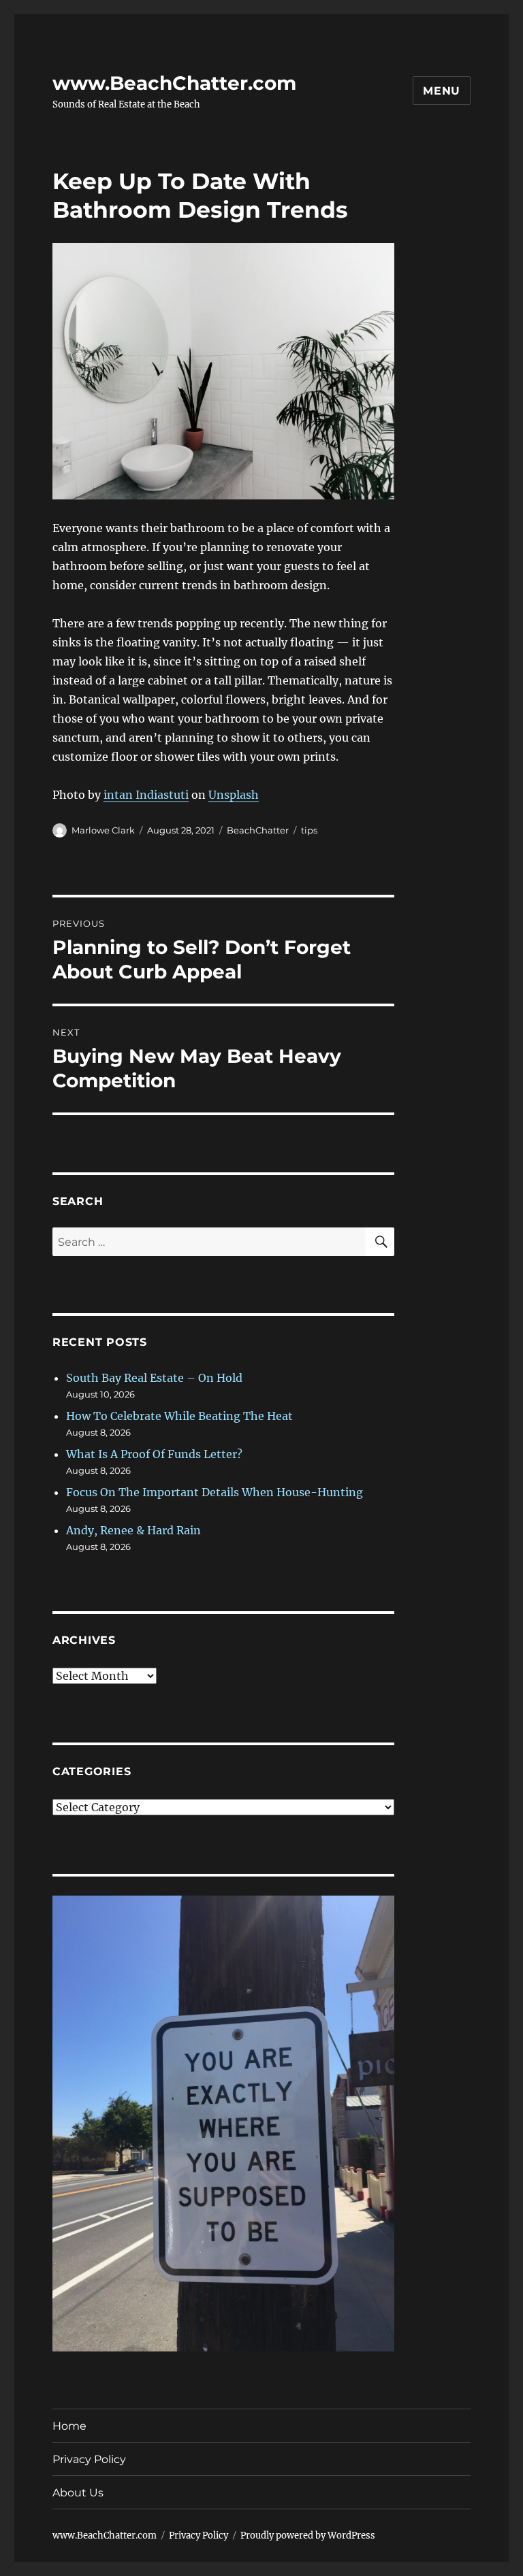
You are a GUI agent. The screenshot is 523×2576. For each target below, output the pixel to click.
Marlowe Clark (103, 830)
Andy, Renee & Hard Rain (133, 1530)
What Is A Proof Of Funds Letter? (154, 1454)
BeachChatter (258, 830)
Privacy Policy (89, 2459)
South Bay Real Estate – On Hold (154, 1378)
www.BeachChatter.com (174, 83)
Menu (442, 91)
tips (309, 830)
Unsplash (234, 795)
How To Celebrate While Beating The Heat (179, 1416)
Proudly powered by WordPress (308, 2536)
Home (69, 2426)
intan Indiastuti (146, 795)
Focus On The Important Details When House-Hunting (215, 1492)
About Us (78, 2493)
